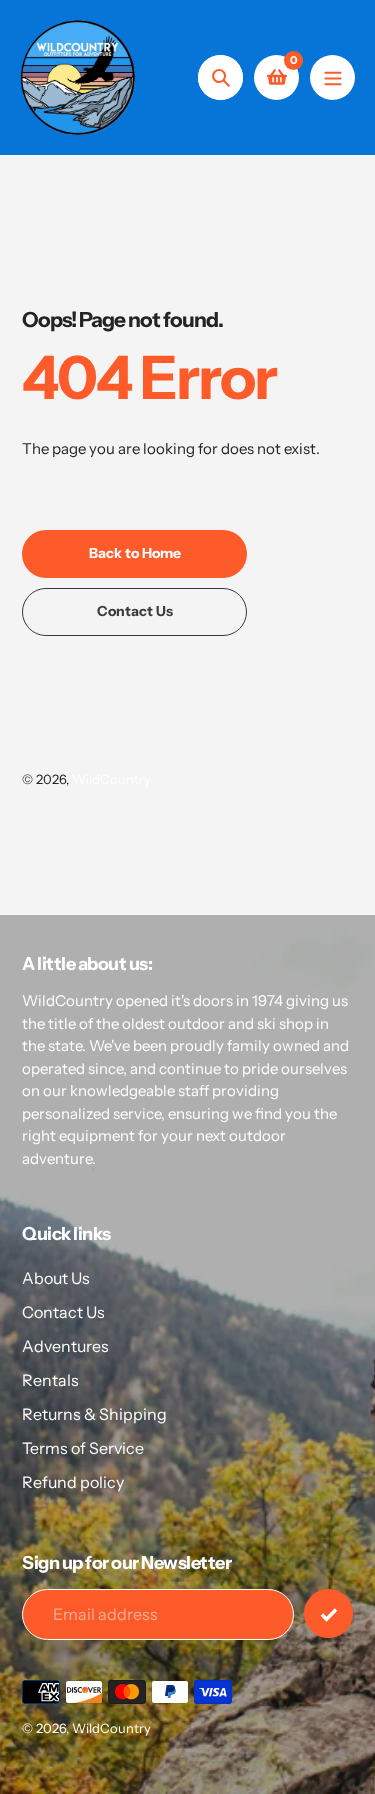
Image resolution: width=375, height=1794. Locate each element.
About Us (56, 1278)
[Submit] (328, 1613)
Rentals (50, 1380)
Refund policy (73, 1482)
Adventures (65, 1346)
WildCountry (111, 779)
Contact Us (63, 1312)
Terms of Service (83, 1448)
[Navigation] (332, 77)
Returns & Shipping (94, 1414)
